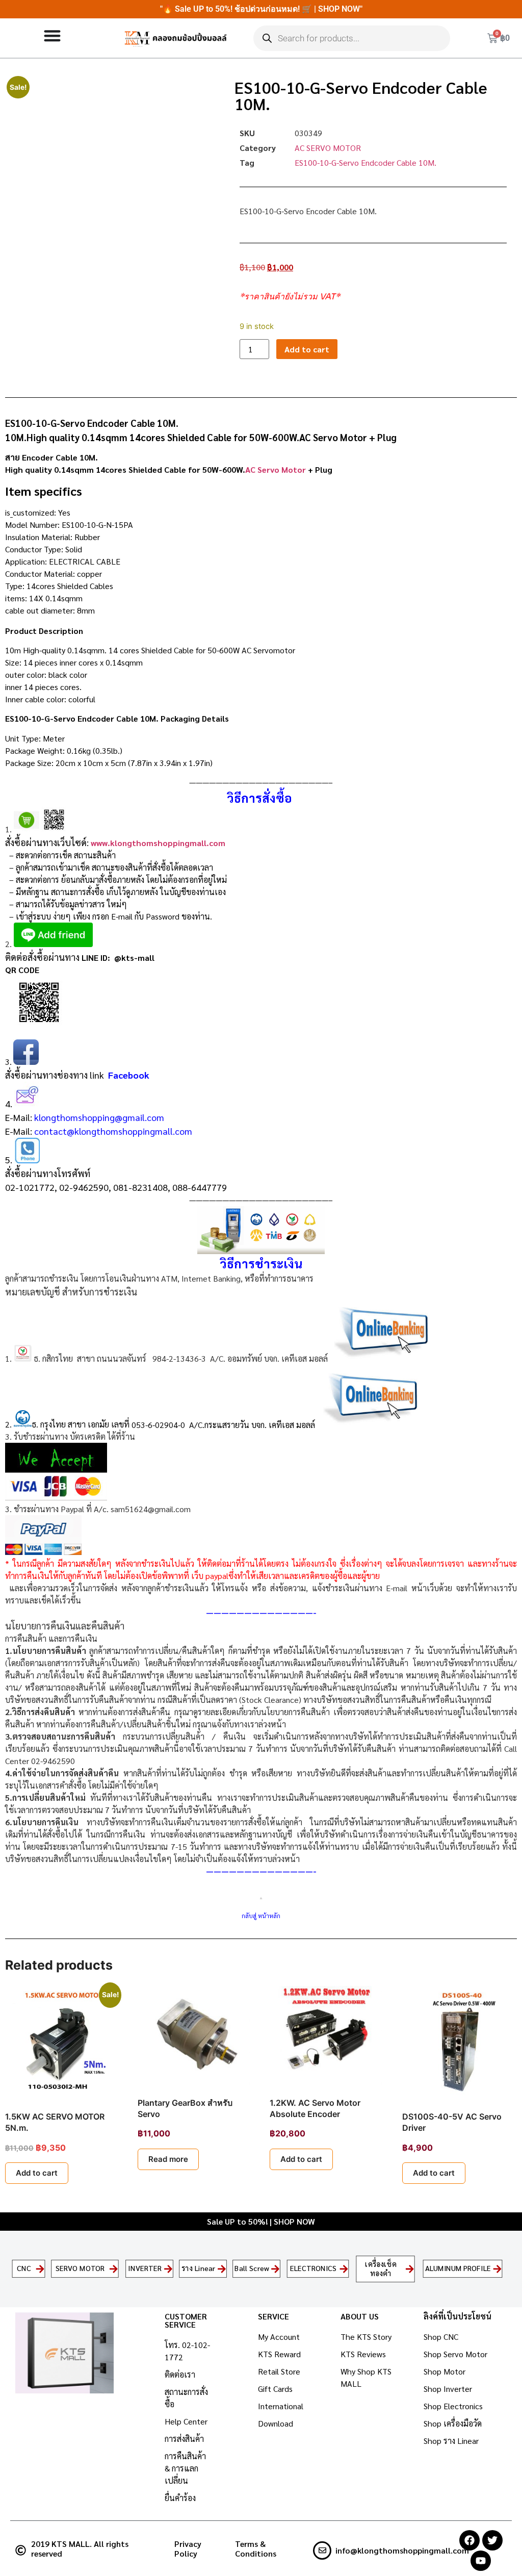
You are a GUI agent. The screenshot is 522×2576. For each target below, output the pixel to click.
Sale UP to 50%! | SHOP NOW (261, 2221)
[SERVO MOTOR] (114, 2269)
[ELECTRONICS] (344, 2269)
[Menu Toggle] (52, 35)
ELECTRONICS (314, 2268)
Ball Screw (252, 2268)
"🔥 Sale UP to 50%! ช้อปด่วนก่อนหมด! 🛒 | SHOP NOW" (261, 9)
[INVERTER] (168, 2269)
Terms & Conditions (256, 2548)
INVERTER (145, 2268)
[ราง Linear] (222, 2269)
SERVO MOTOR (81, 2268)
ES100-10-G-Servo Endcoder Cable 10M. (366, 162)
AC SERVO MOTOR (328, 148)
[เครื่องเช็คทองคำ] (410, 2269)
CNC (24, 2268)
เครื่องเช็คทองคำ (381, 2268)
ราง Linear (199, 2268)
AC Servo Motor (276, 469)
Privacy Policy (188, 2548)
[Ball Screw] (276, 2269)
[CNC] (40, 2269)
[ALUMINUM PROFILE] (497, 2269)
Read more (168, 2159)
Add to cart (307, 349)
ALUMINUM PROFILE (458, 2268)
